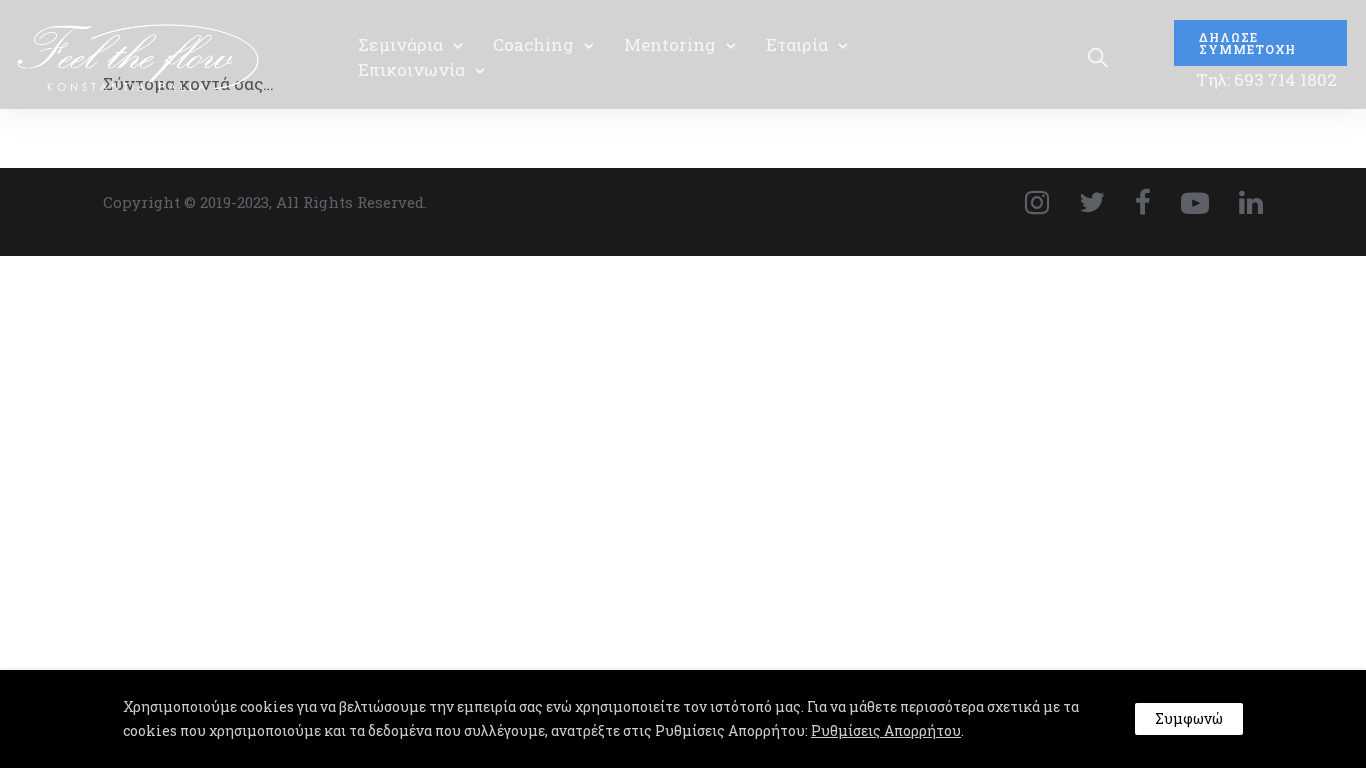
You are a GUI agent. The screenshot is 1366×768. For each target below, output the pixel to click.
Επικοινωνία (411, 69)
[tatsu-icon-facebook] (1150, 202)
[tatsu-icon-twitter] (1099, 202)
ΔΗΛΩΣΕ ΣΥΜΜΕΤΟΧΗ (1247, 43)
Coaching (533, 44)
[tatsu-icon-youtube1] (1202, 202)
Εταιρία (797, 44)
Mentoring (670, 44)
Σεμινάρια (400, 44)
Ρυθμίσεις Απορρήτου (886, 730)
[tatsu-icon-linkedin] (1251, 202)
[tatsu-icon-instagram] (1044, 202)
